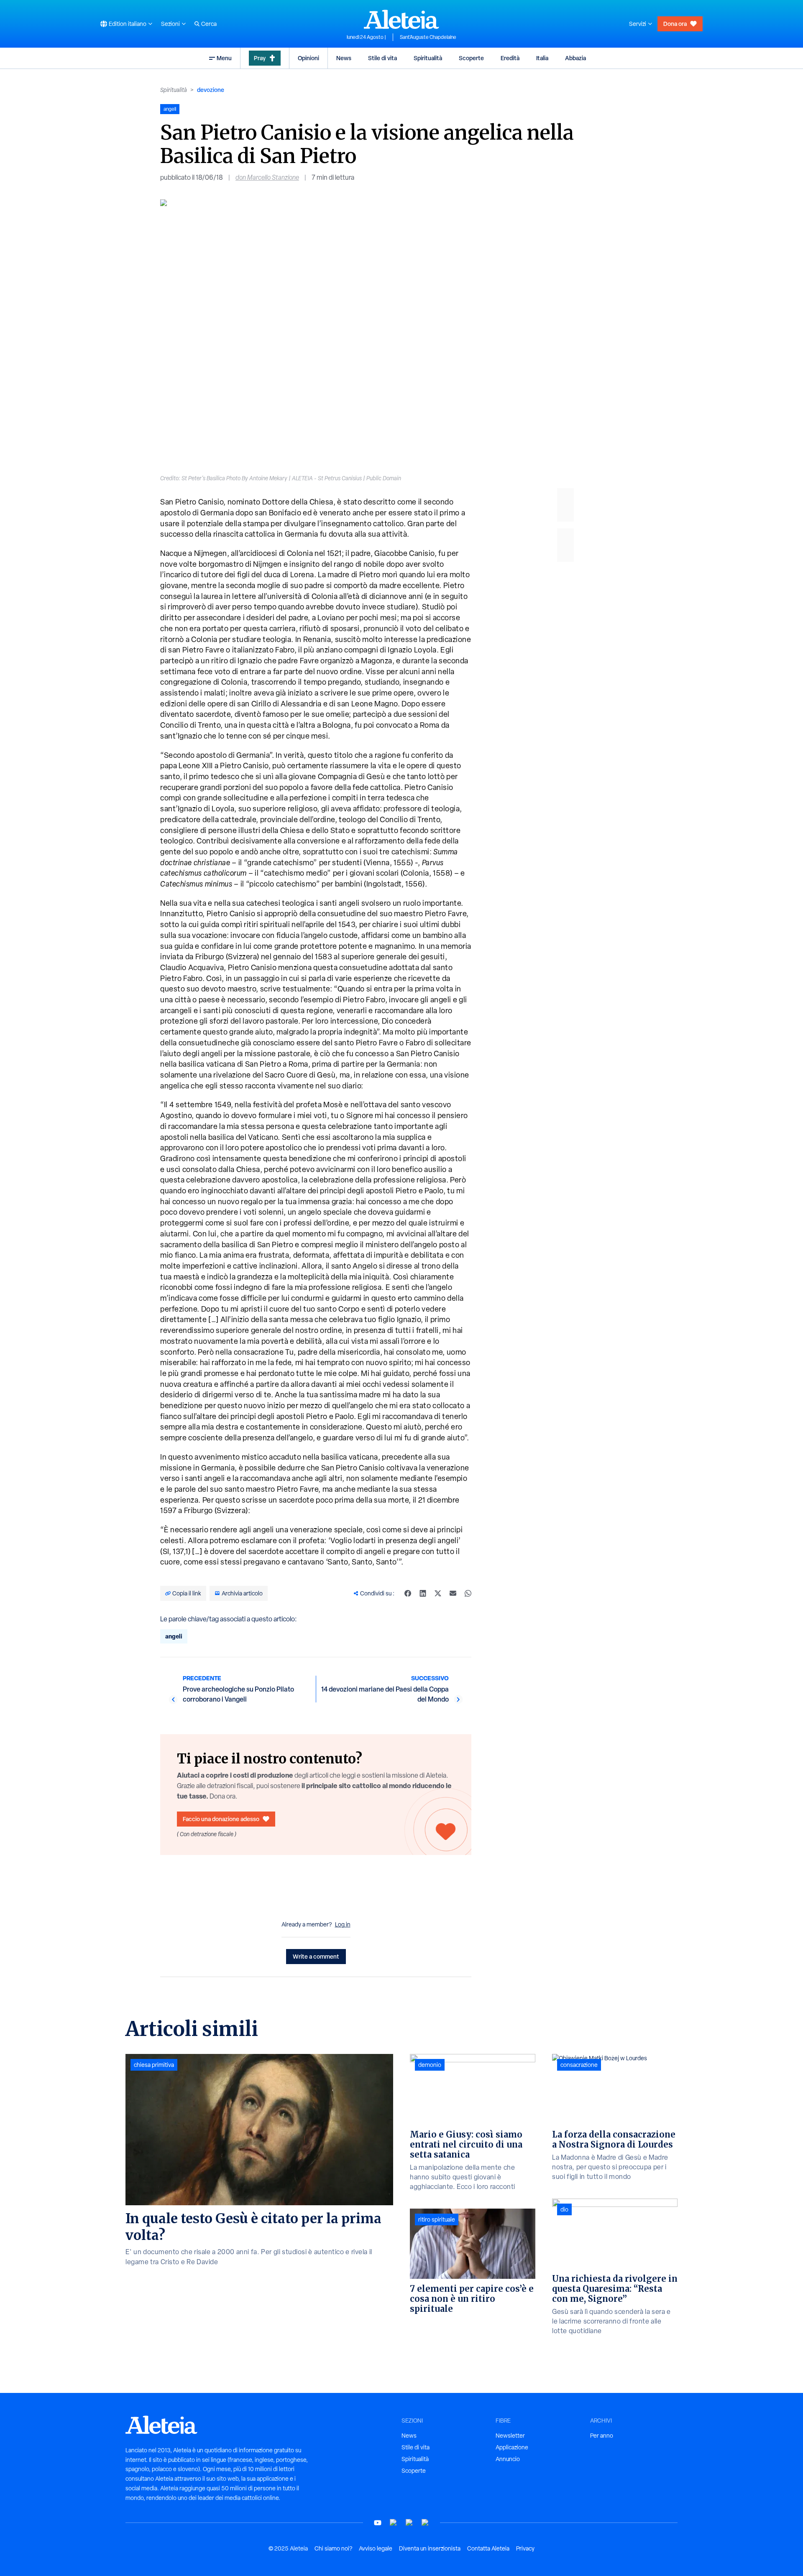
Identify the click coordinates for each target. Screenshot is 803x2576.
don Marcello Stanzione (267, 177)
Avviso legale (376, 2548)
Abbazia (575, 58)
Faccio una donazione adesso (221, 1819)
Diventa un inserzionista (430, 2548)
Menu (224, 58)
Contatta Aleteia (488, 2548)
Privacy (525, 2548)
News (344, 58)
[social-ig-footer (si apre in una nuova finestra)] (425, 2523)
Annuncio (508, 2459)
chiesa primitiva (154, 2065)
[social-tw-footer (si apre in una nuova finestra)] (409, 2523)
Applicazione (512, 2447)
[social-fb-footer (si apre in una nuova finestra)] (394, 2523)
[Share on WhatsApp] (468, 1593)
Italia (542, 58)
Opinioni (308, 58)
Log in (343, 1924)
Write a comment (316, 1956)
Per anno (602, 2436)
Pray (260, 58)
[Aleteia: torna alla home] (401, 19)
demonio (430, 2065)
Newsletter (510, 2436)
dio (564, 2209)
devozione (211, 90)
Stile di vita (382, 58)
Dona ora (675, 24)
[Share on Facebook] (408, 1593)
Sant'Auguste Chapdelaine (428, 37)
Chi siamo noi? (333, 2548)
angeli (174, 1636)
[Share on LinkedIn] (423, 1593)
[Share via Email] (453, 1593)
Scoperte (471, 58)
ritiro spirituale (437, 2219)
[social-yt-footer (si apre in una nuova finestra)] (378, 2523)
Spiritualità (428, 58)
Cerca (209, 24)
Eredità (510, 58)
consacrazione (579, 2065)
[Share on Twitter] (438, 1593)
